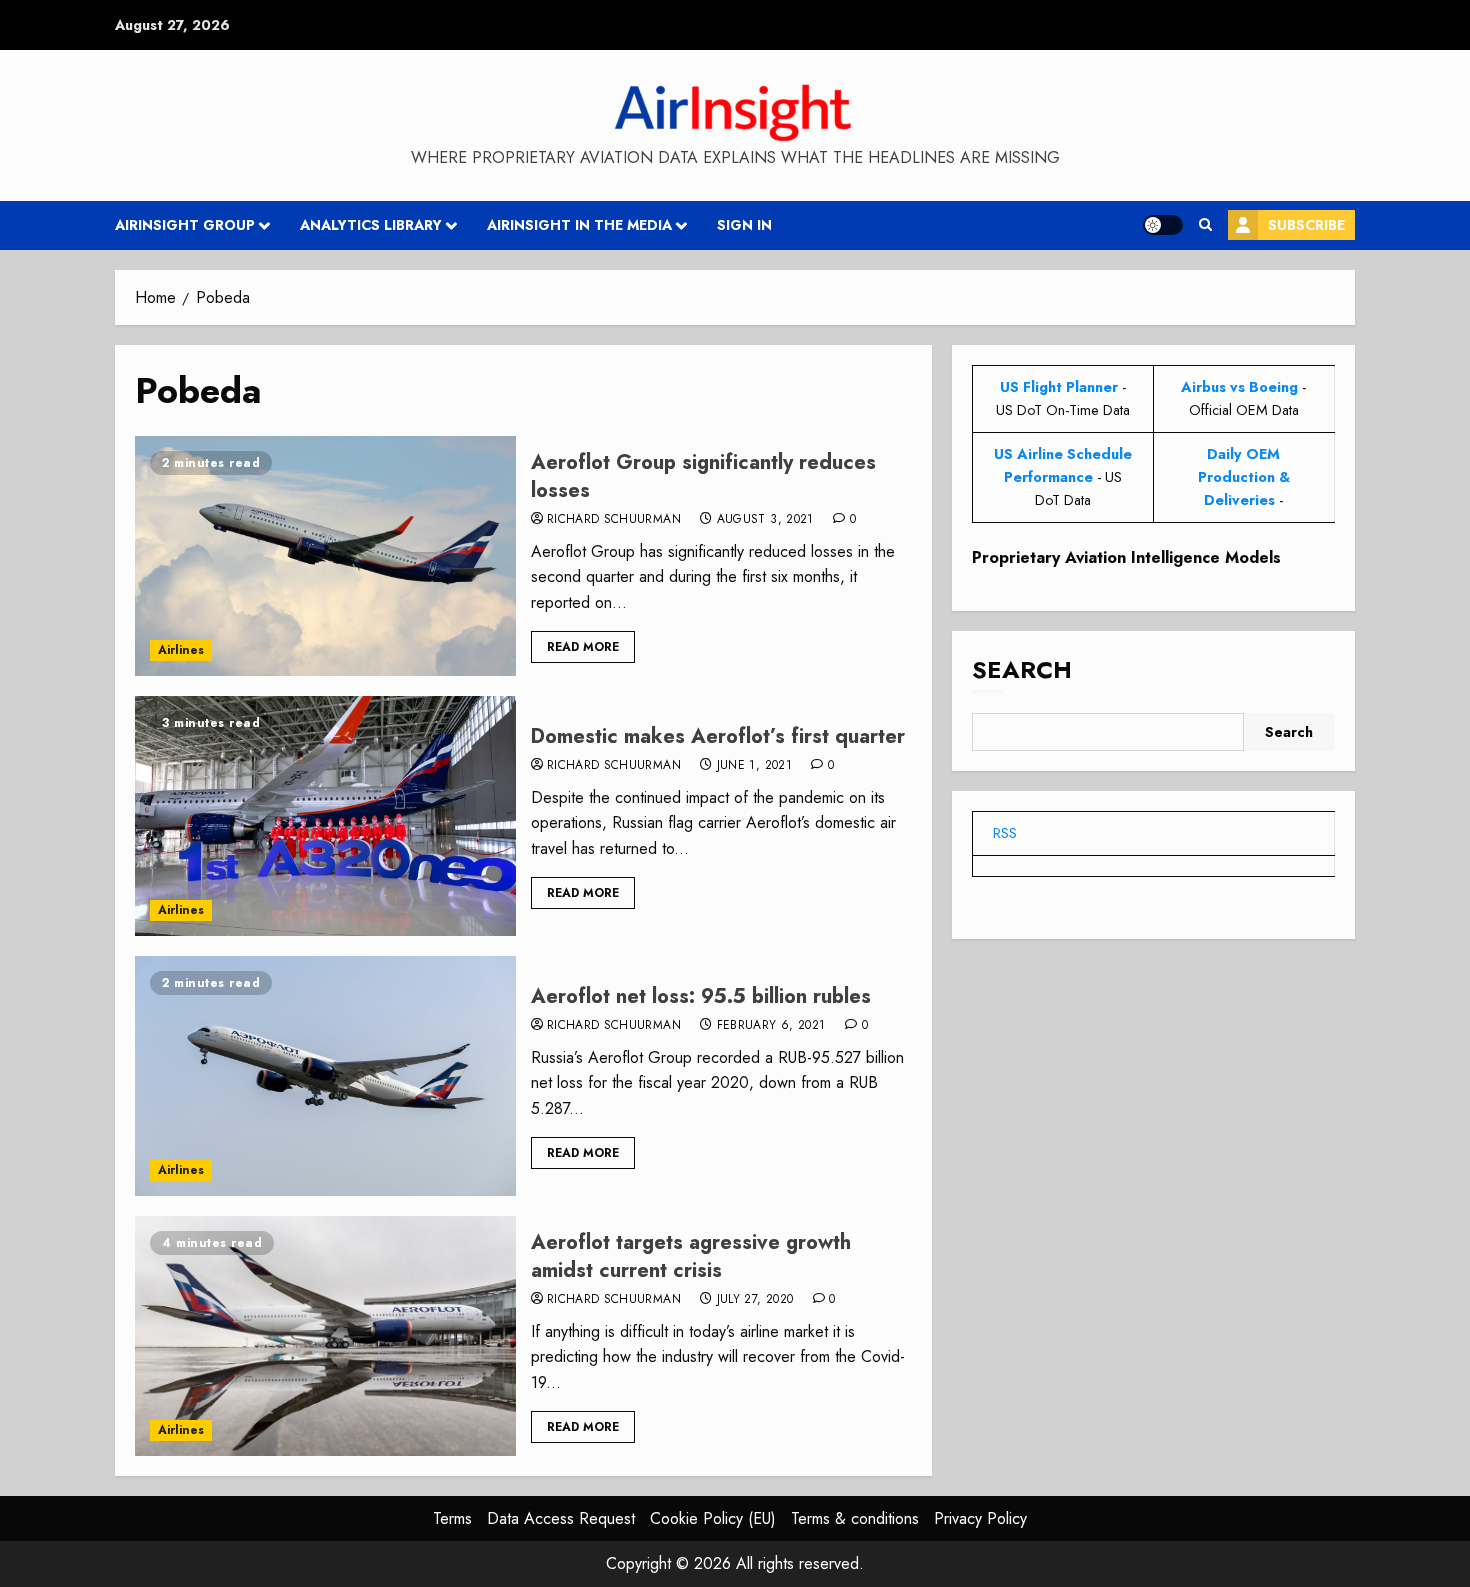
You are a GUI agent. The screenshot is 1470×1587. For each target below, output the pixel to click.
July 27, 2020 (755, 1300)
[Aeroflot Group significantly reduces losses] (325, 556)
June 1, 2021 (754, 766)
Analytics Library (371, 225)
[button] (1205, 225)
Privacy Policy (980, 1518)
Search (1022, 669)
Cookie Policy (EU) (713, 1518)
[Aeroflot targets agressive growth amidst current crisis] (325, 1336)
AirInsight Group (185, 225)
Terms (452, 1518)
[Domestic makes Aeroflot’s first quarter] (325, 816)
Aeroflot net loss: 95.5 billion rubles (701, 996)
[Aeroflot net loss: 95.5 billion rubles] (325, 1076)
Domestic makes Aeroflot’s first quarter (718, 736)
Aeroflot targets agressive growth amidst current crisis (691, 1256)
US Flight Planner (1059, 387)
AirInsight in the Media (579, 225)
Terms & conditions (855, 1518)
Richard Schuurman (614, 520)
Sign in (744, 225)
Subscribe (1306, 225)
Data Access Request (561, 1518)
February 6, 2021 (771, 1026)
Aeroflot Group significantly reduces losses (703, 476)
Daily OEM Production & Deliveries (1244, 477)
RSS (1005, 833)
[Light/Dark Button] (1163, 225)
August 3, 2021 (765, 520)
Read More (583, 647)
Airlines (181, 650)
